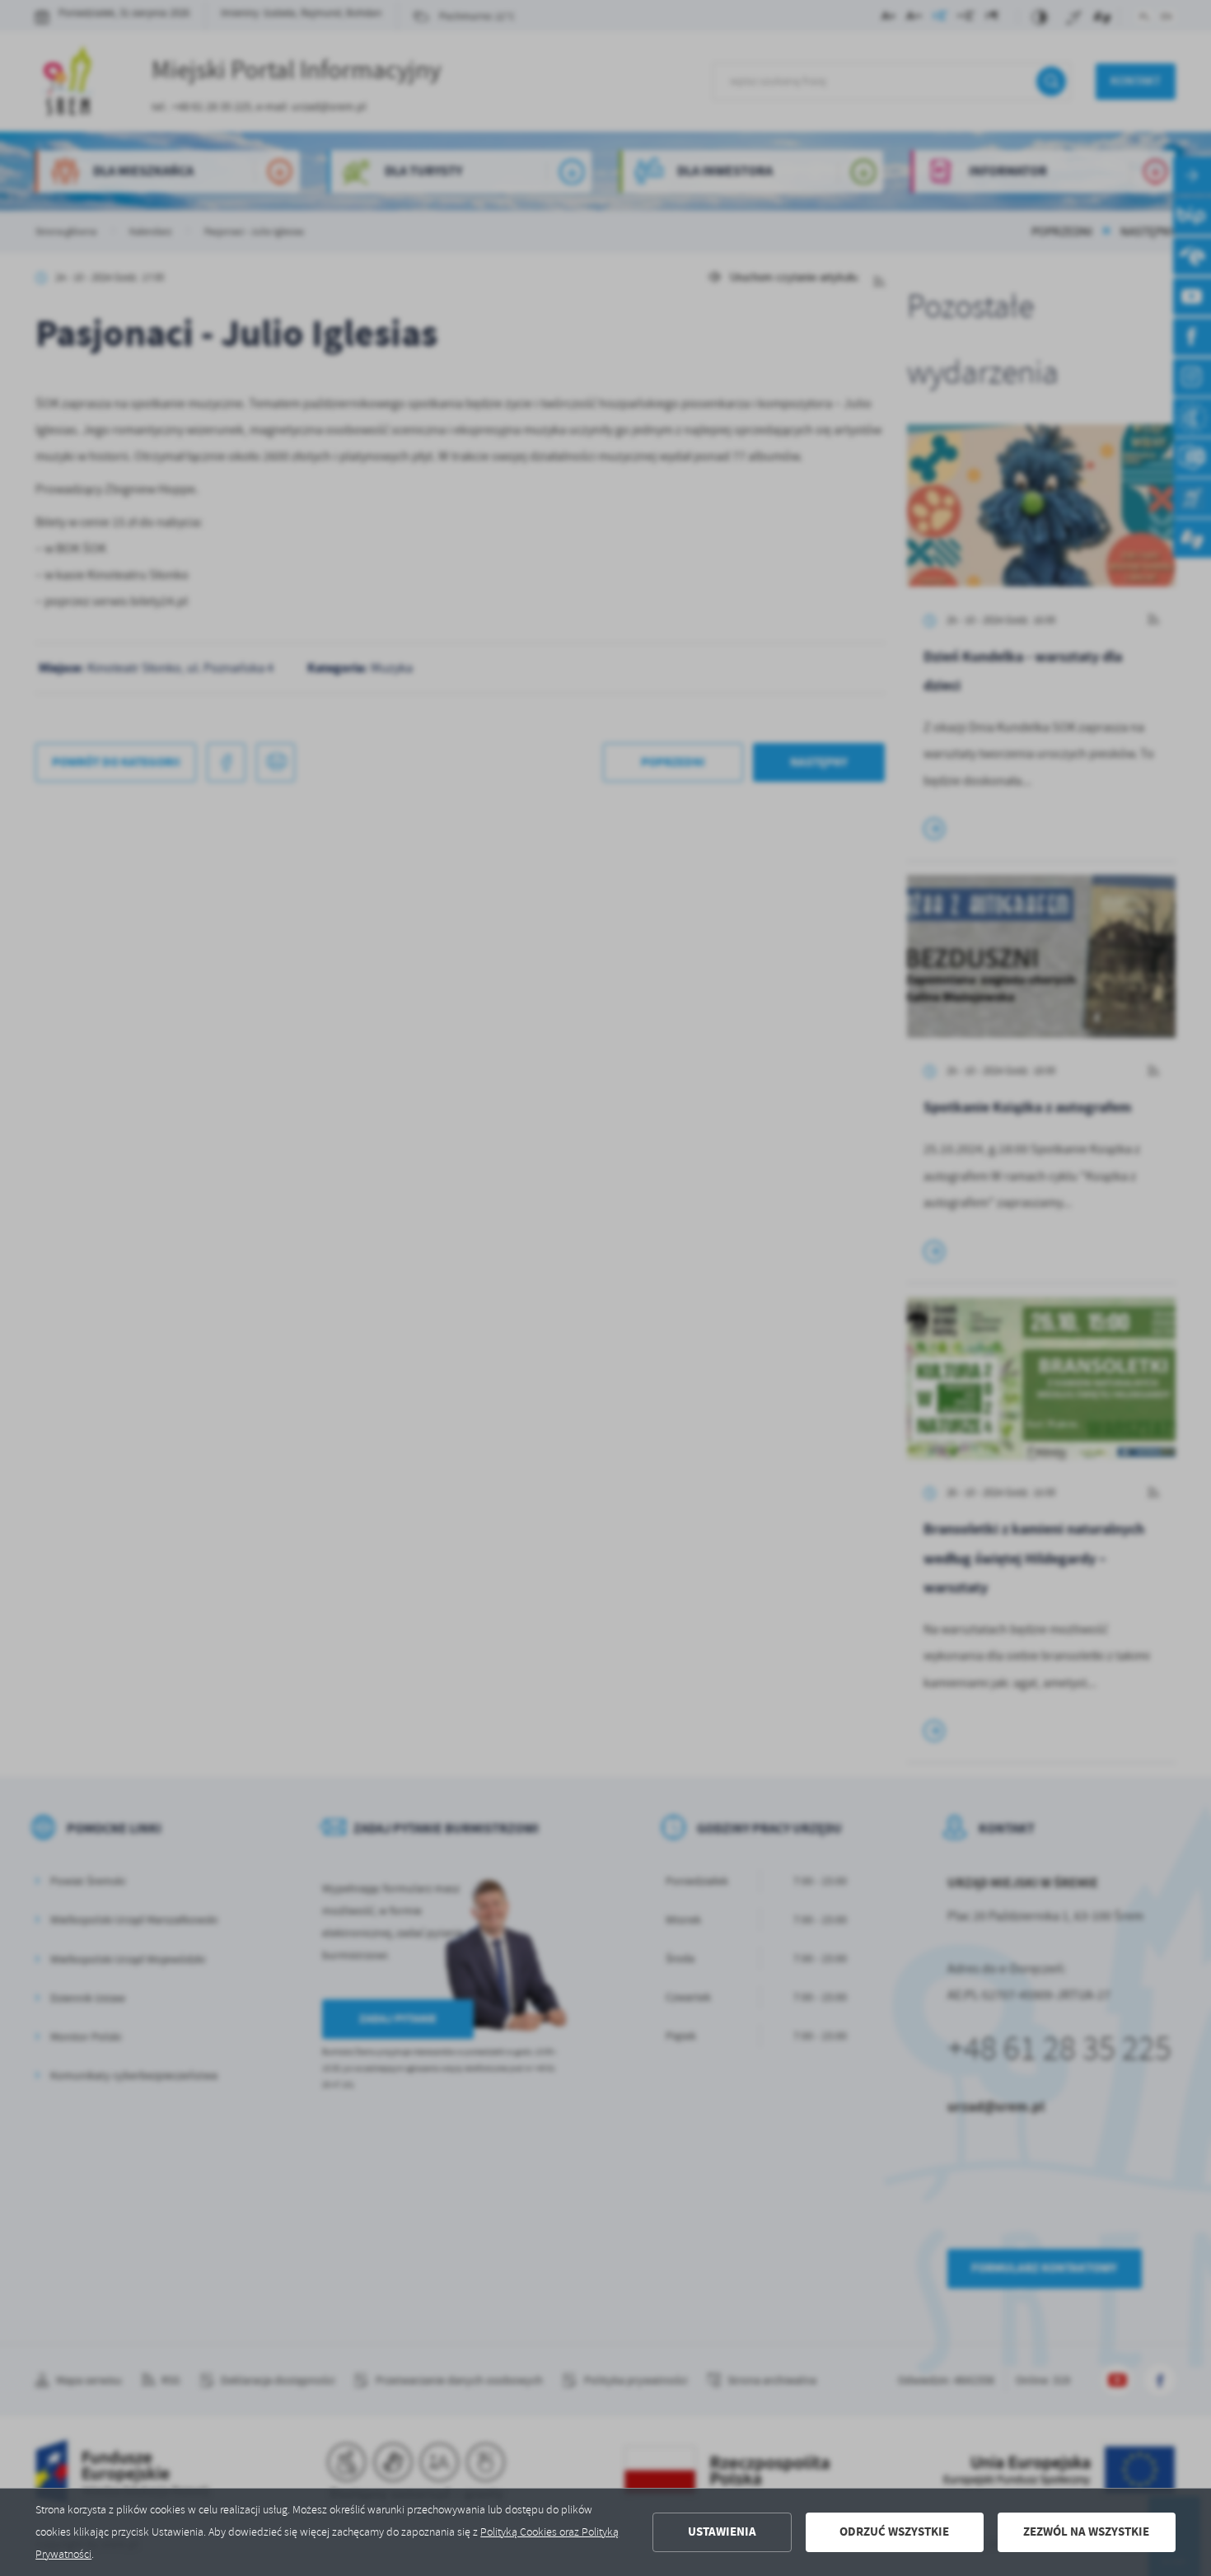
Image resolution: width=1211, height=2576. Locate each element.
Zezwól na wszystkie (1086, 2532)
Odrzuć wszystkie (894, 2532)
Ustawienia (722, 2532)
